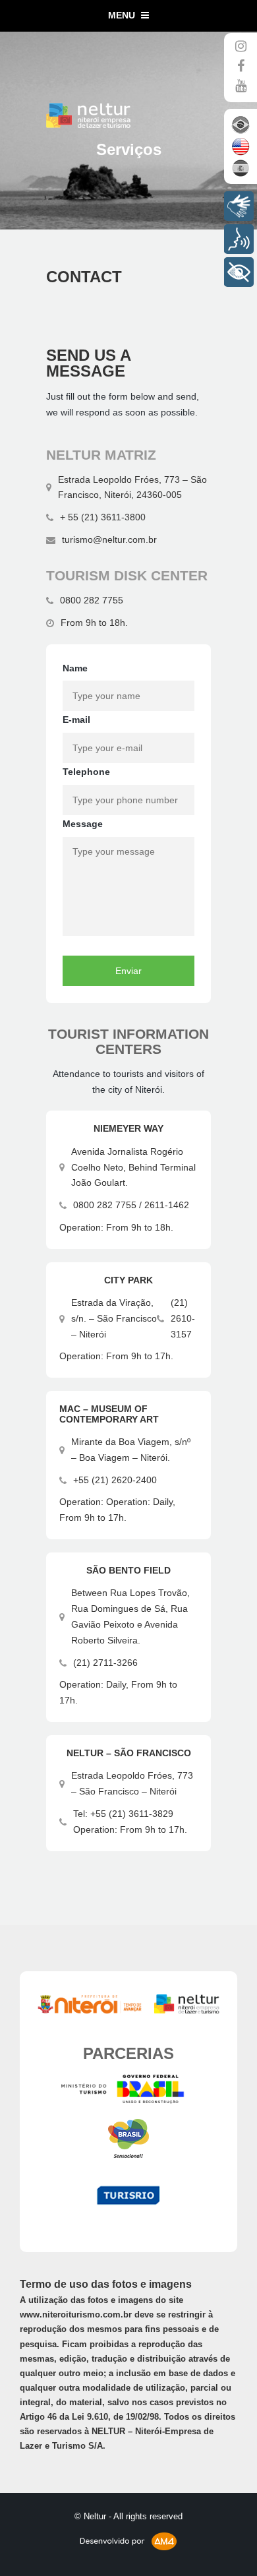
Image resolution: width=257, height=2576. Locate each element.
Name (75, 668)
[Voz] (239, 239)
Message (83, 824)
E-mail (76, 720)
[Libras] (239, 206)
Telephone (86, 772)
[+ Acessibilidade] (239, 272)
